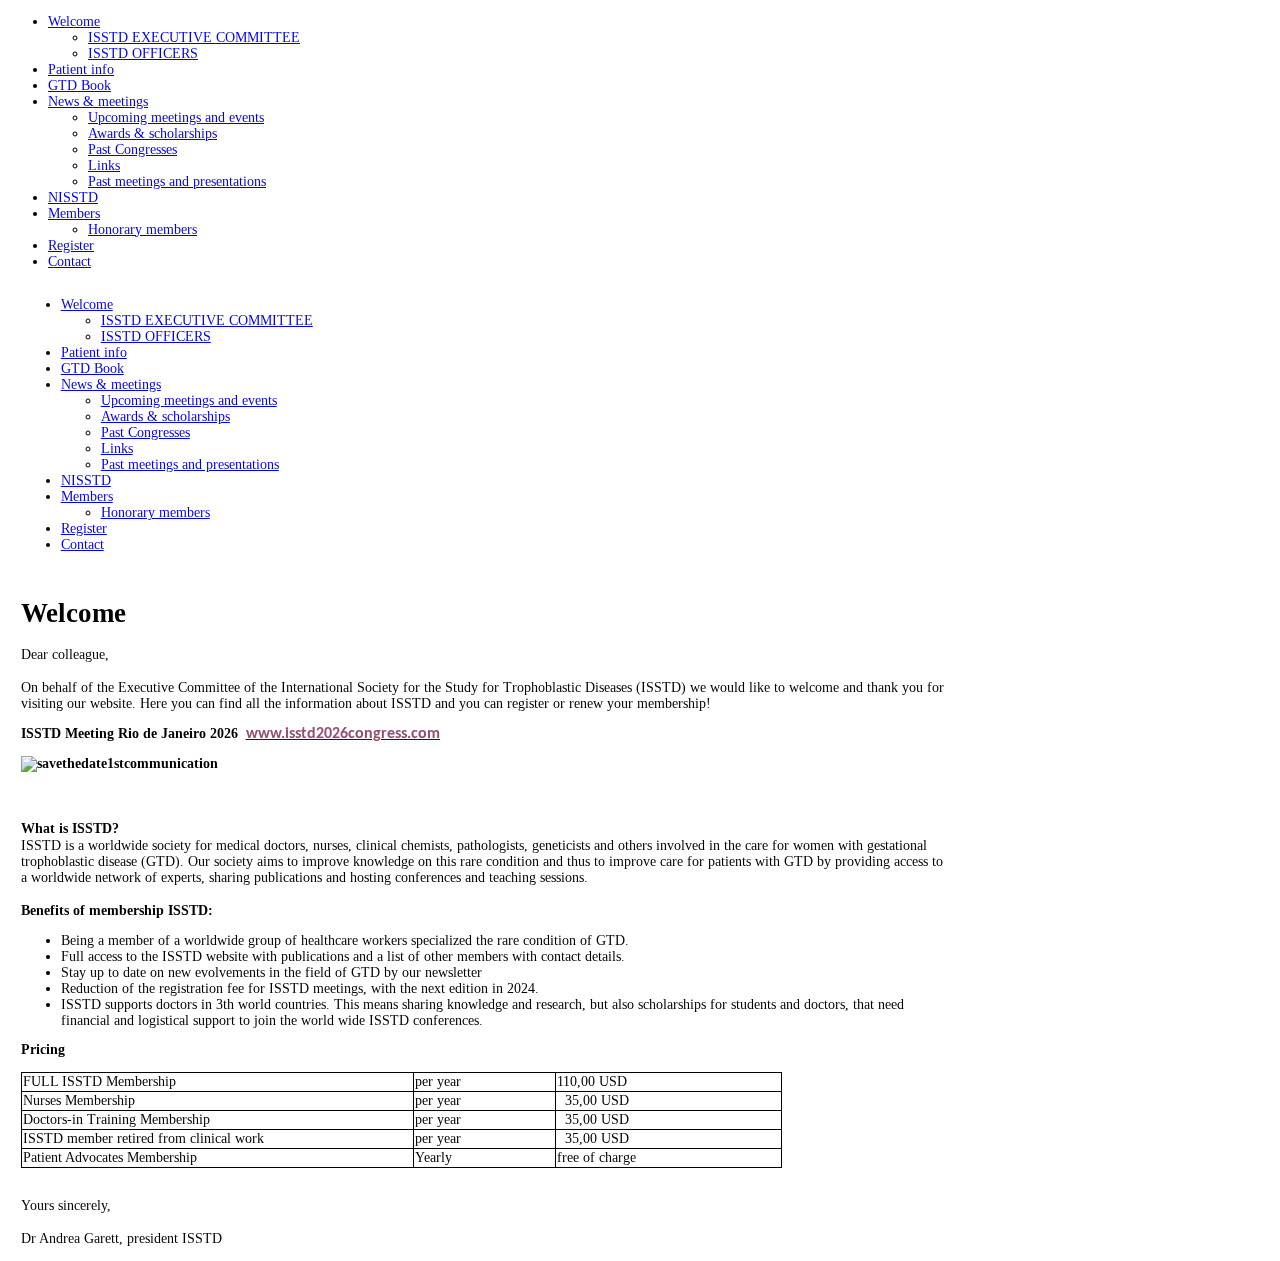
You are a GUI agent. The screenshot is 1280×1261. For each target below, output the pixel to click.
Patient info (81, 69)
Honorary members (142, 229)
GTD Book (79, 85)
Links (104, 165)
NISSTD (73, 197)
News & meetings (98, 101)
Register (71, 245)
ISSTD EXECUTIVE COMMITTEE (194, 37)
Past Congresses (132, 149)
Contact (69, 261)
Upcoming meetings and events (176, 117)
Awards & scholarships (152, 133)
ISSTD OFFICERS (143, 53)
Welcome (74, 21)
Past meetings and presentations (177, 181)
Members (74, 213)
